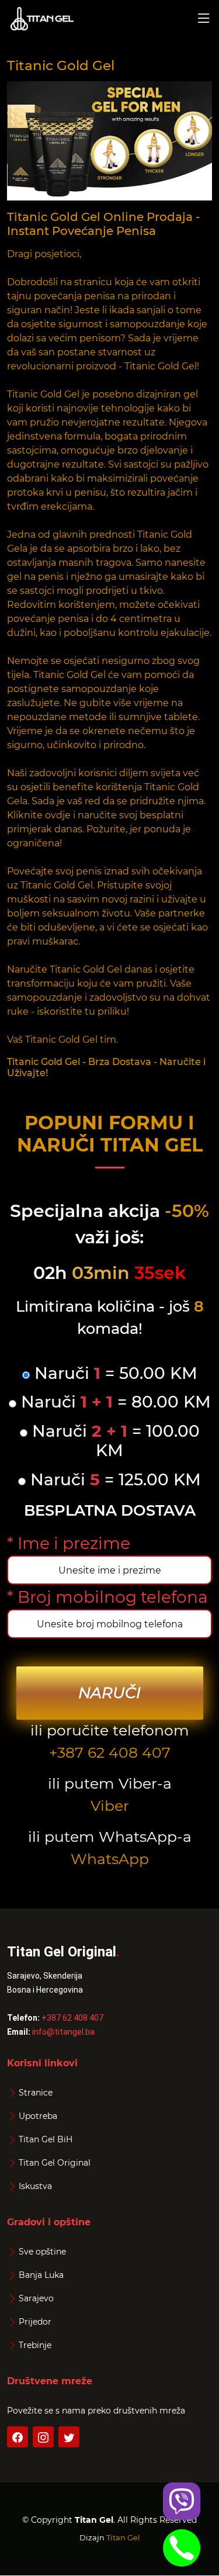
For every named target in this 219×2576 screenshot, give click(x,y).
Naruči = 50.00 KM (114, 1373)
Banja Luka (41, 2275)
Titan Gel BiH (46, 2139)
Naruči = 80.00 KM (114, 1402)
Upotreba (38, 2116)
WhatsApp (110, 1859)
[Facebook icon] (18, 2437)
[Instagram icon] (43, 2437)
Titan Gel (123, 2537)
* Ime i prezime (69, 1543)
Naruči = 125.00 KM (113, 1480)
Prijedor (35, 2322)
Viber (110, 1806)
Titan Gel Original (55, 2163)
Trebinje (35, 2345)
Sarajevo (36, 2298)
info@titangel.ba (63, 2032)
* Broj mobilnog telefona (107, 1597)
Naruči (109, 1693)
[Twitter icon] (69, 2437)
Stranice (36, 2093)
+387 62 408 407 (110, 1752)
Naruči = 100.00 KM (114, 1441)
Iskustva (35, 2186)
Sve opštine (42, 2252)
